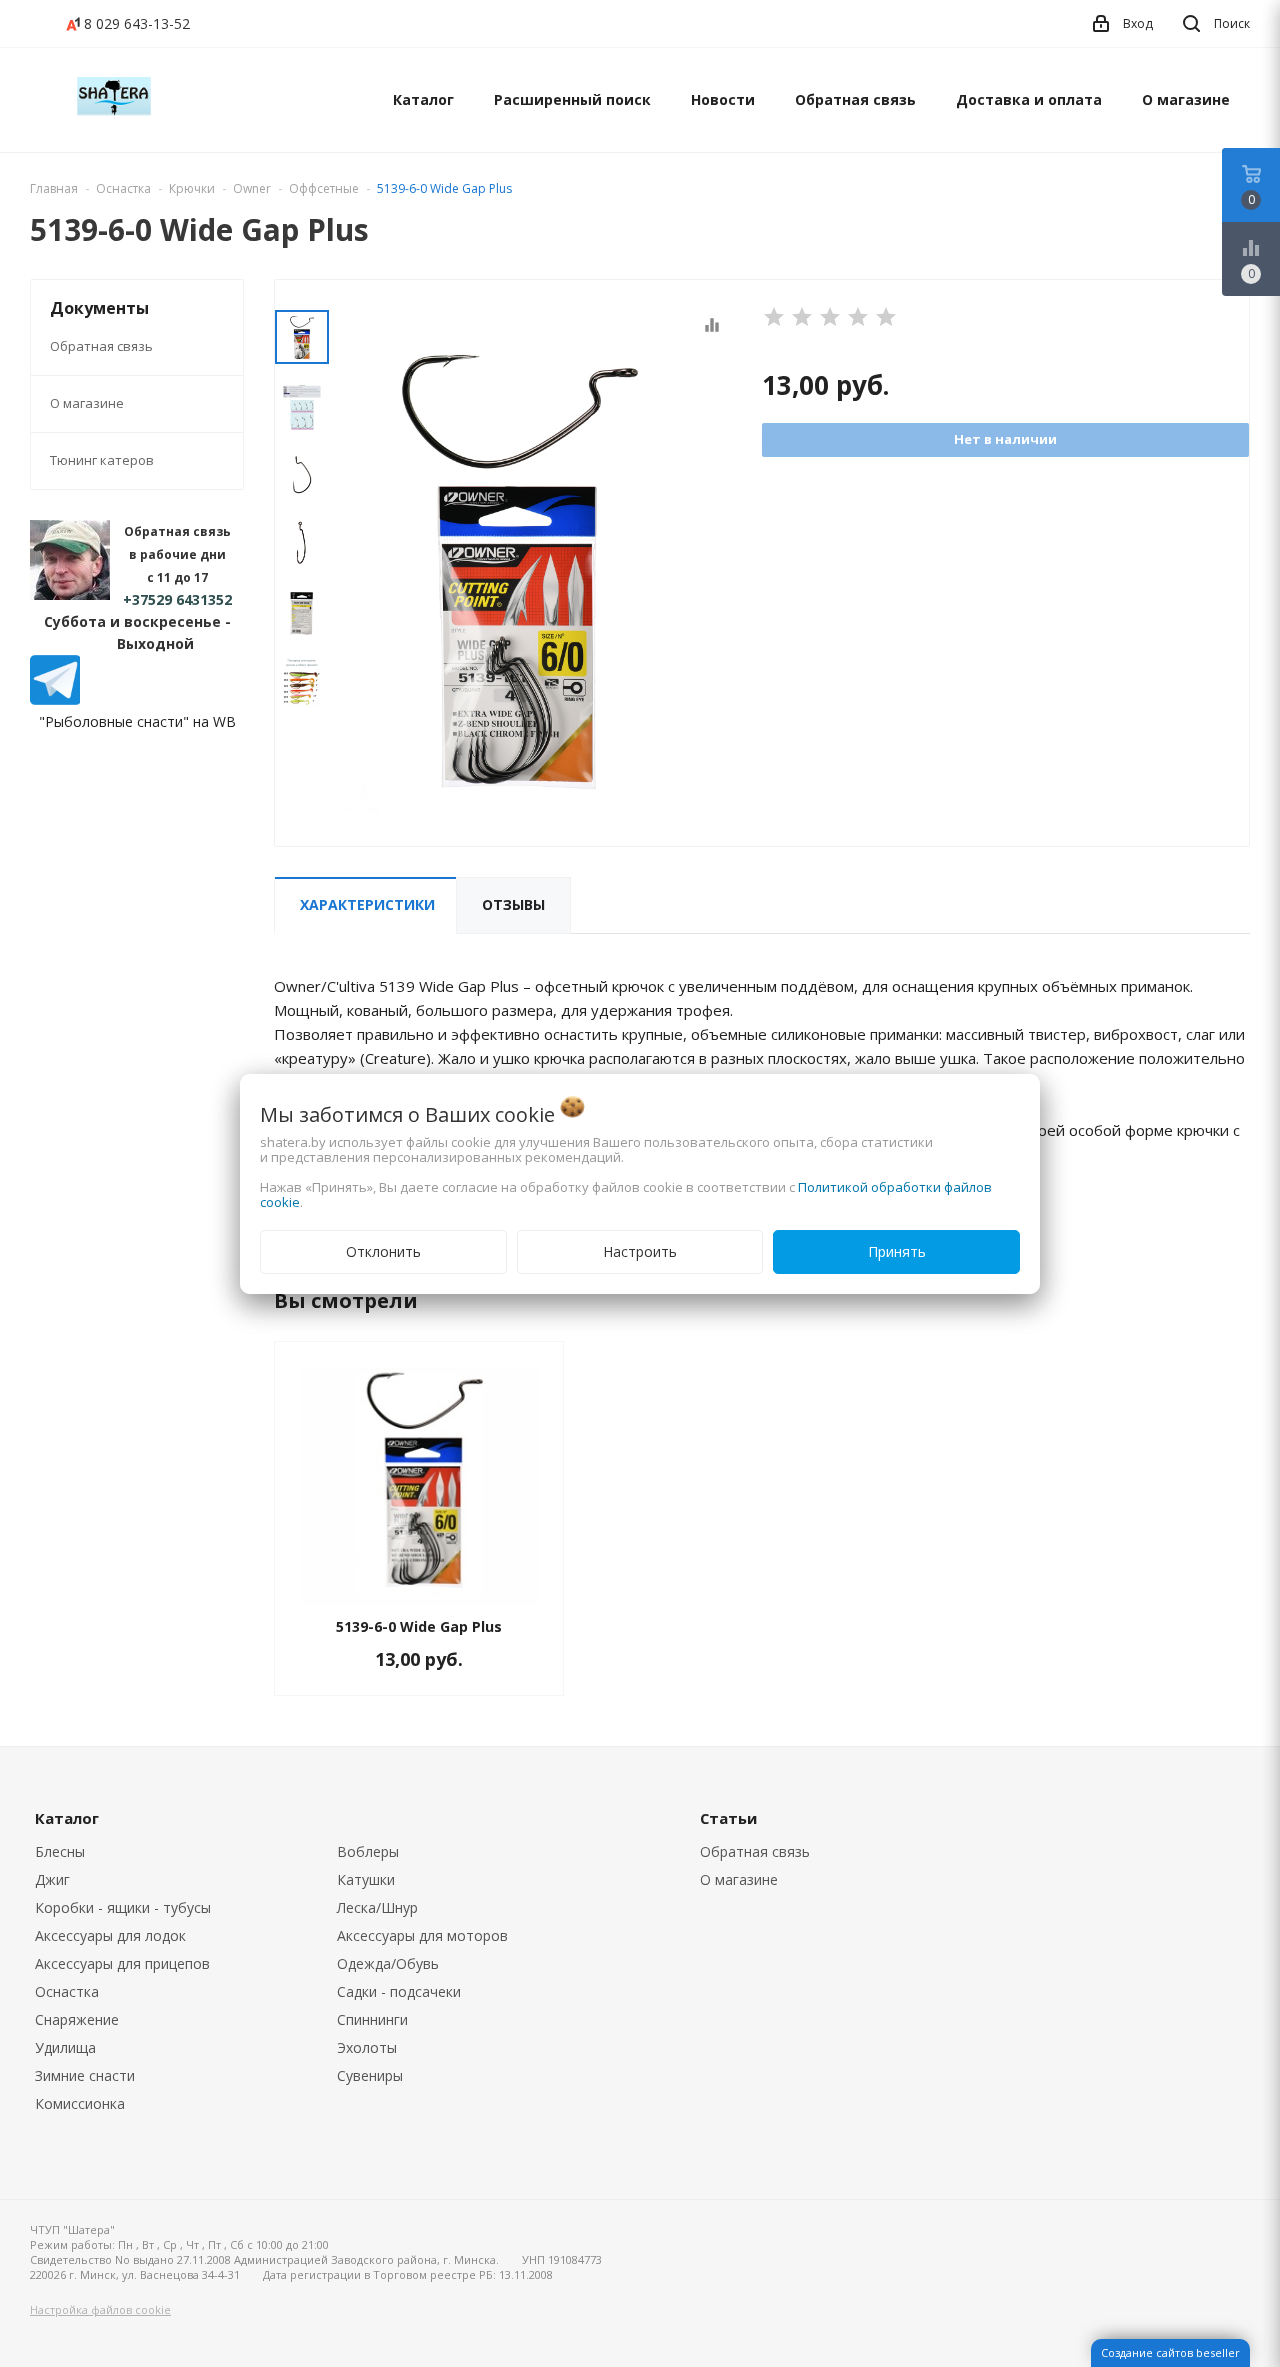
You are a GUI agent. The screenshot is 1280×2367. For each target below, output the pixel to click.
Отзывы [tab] (513, 904)
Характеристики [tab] (367, 904)
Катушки (366, 1879)
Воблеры (368, 1851)
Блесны (60, 1851)
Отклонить (383, 1251)
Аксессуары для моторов (422, 1935)
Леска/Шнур (377, 1907)
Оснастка (67, 1991)
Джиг (52, 1879)
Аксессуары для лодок (110, 1935)
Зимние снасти (85, 2075)
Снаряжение (77, 2019)
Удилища (65, 2047)
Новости (723, 99)
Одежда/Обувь (388, 1963)
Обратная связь (855, 99)
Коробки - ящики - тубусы (123, 1907)
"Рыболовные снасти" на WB (137, 721)
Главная (54, 188)
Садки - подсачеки (399, 1991)
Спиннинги (372, 2019)
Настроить (640, 1251)
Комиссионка (80, 2103)
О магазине (1186, 99)
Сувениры (370, 2075)
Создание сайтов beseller (1170, 2352)
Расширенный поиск (572, 99)
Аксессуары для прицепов (122, 1963)
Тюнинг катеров (102, 460)
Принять (897, 1251)
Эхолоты (367, 2047)
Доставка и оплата (1029, 99)
